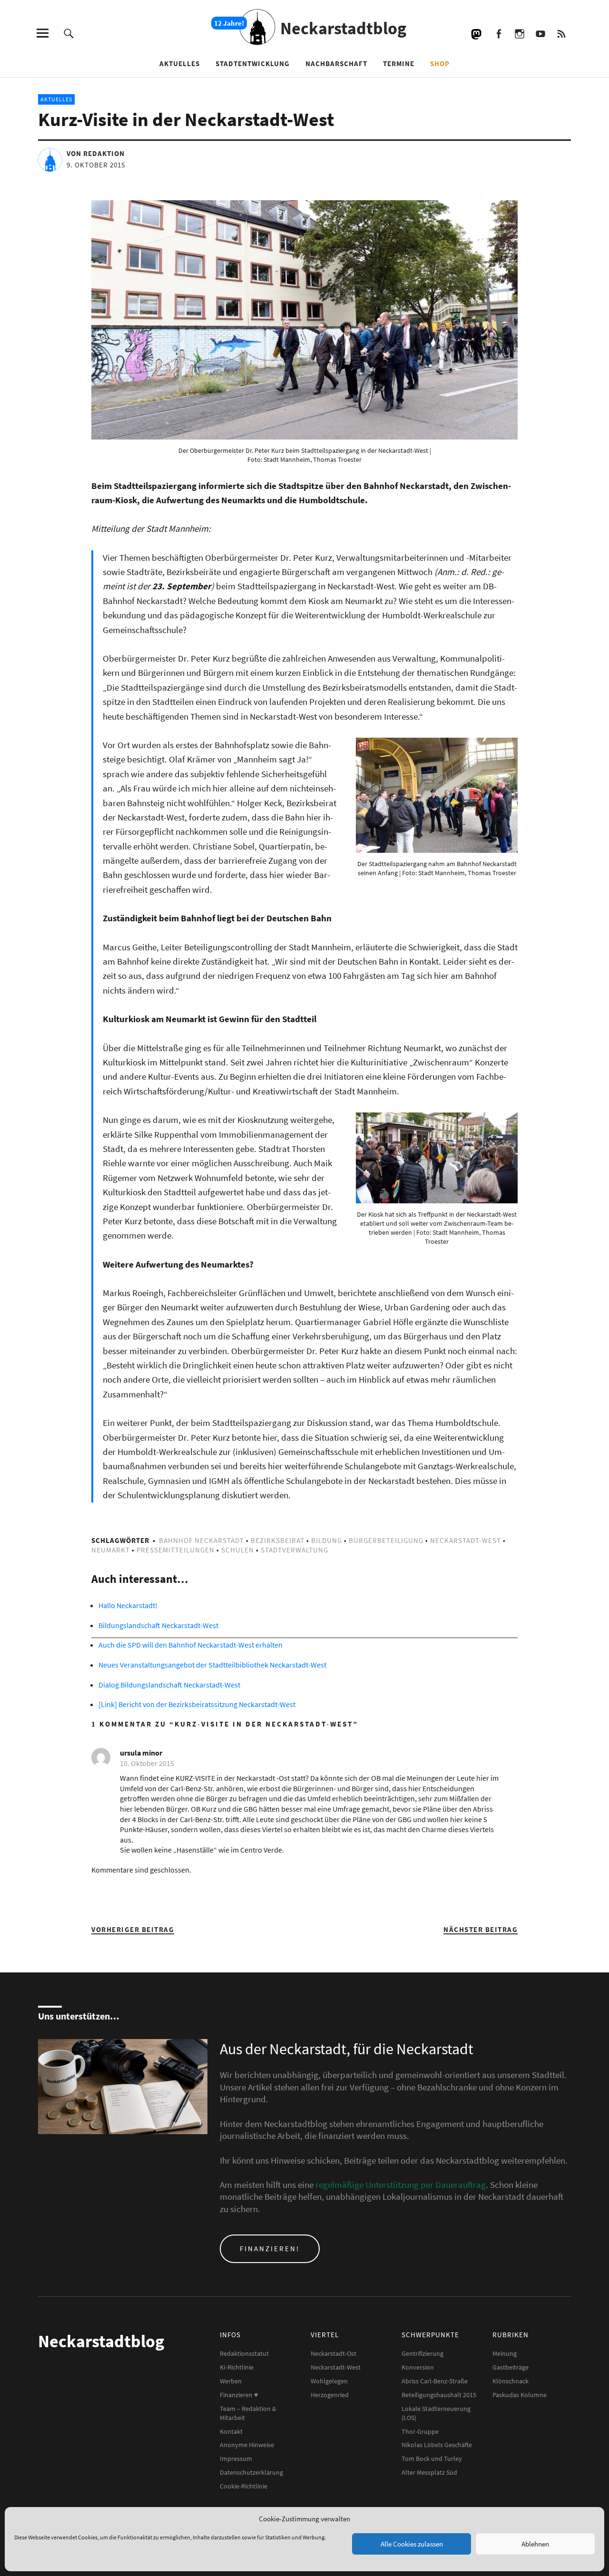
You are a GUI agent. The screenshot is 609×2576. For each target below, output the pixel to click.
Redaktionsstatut (244, 2353)
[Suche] (69, 33)
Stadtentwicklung (253, 63)
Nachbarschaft (336, 63)
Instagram (519, 33)
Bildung (327, 1540)
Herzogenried (330, 2395)
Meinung (505, 2353)
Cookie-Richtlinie (244, 2486)
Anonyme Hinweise (247, 2445)
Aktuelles (180, 63)
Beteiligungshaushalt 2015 (439, 2395)
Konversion (418, 2367)
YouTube (540, 33)
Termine (399, 63)
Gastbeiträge (511, 2367)
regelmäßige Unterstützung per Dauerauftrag (401, 2185)
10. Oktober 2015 (147, 1763)
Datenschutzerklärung (251, 2472)
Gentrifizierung (422, 2353)
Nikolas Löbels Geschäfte (437, 2445)
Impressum (236, 2459)
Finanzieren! (270, 2249)
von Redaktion (96, 153)
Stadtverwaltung (295, 1550)
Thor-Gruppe (420, 2431)
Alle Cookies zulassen (412, 2544)
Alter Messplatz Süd (429, 2472)
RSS (561, 33)
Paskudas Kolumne (520, 2395)
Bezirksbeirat (278, 1540)
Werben (231, 2381)
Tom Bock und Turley (432, 2459)
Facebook (498, 33)
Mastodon (477, 33)
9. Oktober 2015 (96, 165)
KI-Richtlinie (237, 2367)
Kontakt (231, 2431)
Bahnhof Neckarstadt (201, 1540)
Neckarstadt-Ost (334, 2353)
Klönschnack (511, 2381)
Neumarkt (111, 1550)
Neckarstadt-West (466, 1540)
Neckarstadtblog (343, 28)
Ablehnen (535, 2544)
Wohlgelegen (329, 2381)
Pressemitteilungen (176, 1550)
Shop (440, 63)
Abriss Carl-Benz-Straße (435, 2381)
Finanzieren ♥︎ (239, 2395)
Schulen (238, 1550)
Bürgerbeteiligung (386, 1540)
